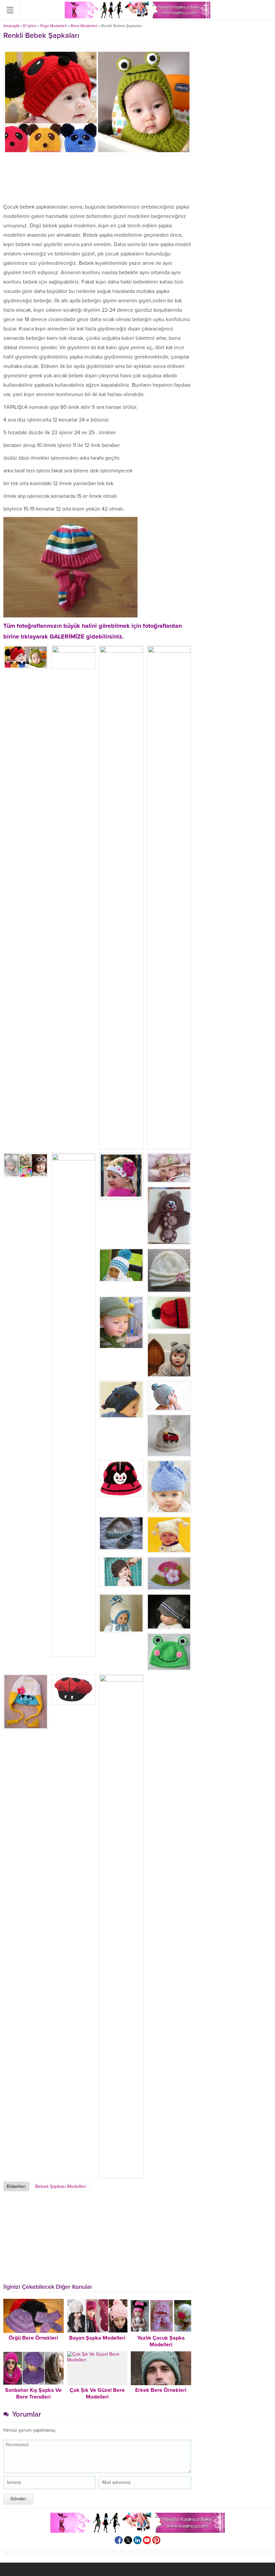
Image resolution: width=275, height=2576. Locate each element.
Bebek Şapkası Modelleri (61, 2186)
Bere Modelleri (84, 26)
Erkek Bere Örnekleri (161, 2390)
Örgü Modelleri (53, 26)
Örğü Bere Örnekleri (33, 2338)
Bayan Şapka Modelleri (97, 2338)
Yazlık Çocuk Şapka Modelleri (161, 2341)
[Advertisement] (97, 179)
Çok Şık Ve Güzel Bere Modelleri (97, 2394)
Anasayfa (11, 26)
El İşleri (30, 26)
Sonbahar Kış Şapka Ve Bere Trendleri (33, 2394)
